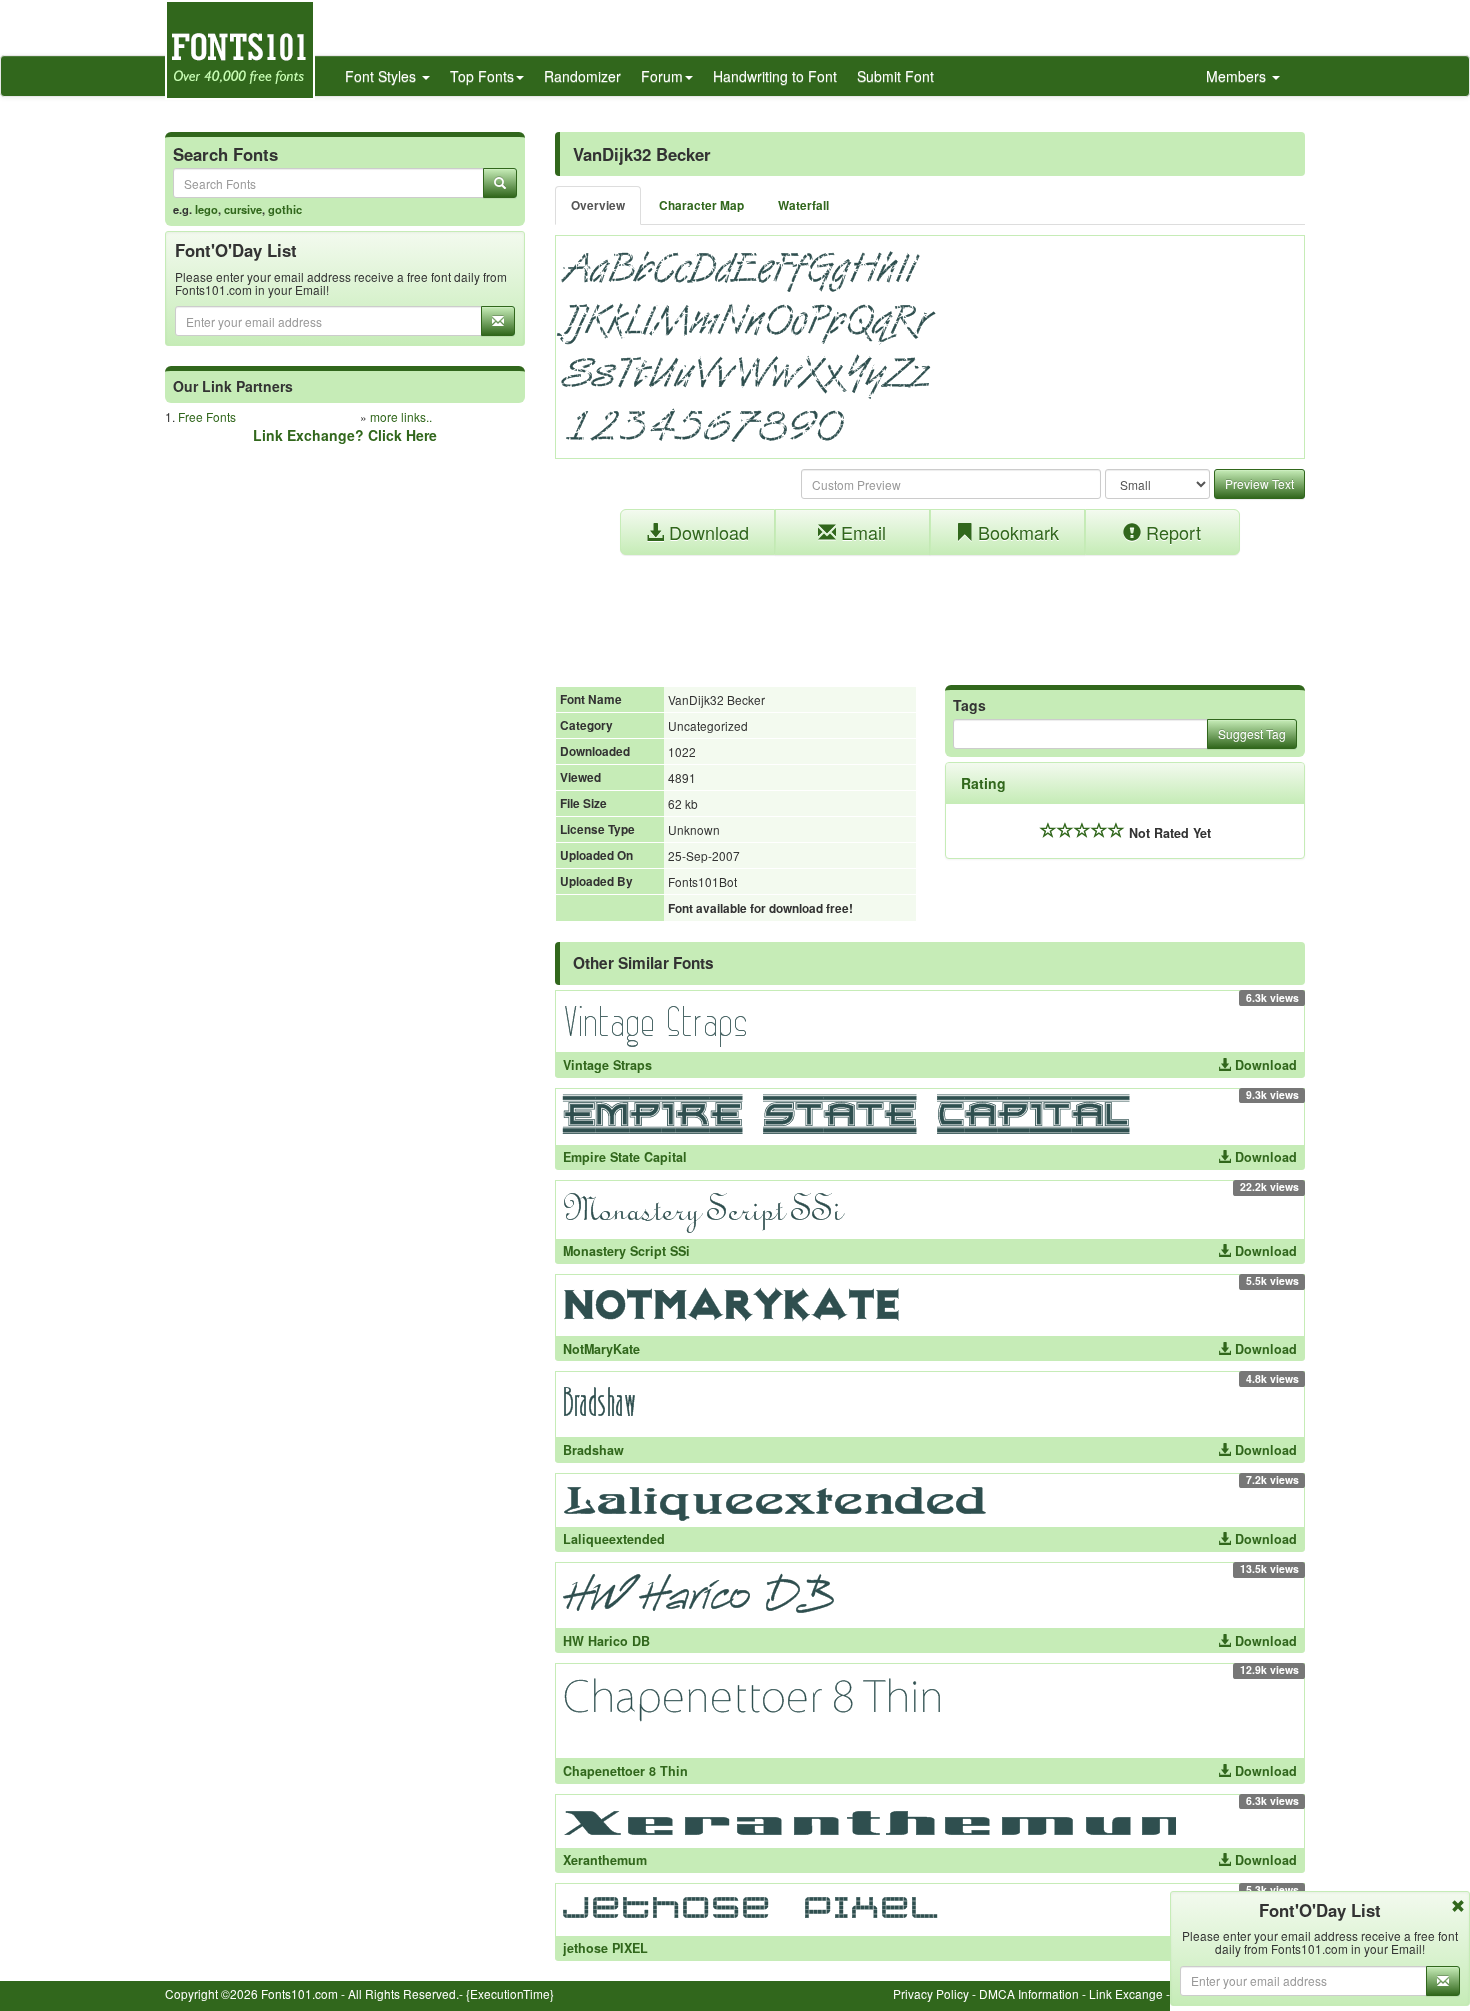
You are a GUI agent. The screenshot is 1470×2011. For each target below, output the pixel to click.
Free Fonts (207, 416)
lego (206, 209)
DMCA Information (1029, 1993)
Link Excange (1126, 1993)
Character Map (701, 205)
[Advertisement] (930, 610)
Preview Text (1259, 483)
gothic (285, 209)
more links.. (401, 416)
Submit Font (895, 76)
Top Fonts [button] (482, 76)
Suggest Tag (1252, 733)
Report (1171, 532)
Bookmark (1016, 532)
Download (706, 532)
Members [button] (1238, 76)
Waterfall (803, 205)
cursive (243, 209)
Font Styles (382, 76)
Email (861, 532)
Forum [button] (662, 76)
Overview (598, 205)
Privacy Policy (931, 1993)
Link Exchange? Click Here (345, 435)
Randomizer (582, 76)
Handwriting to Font (775, 76)
